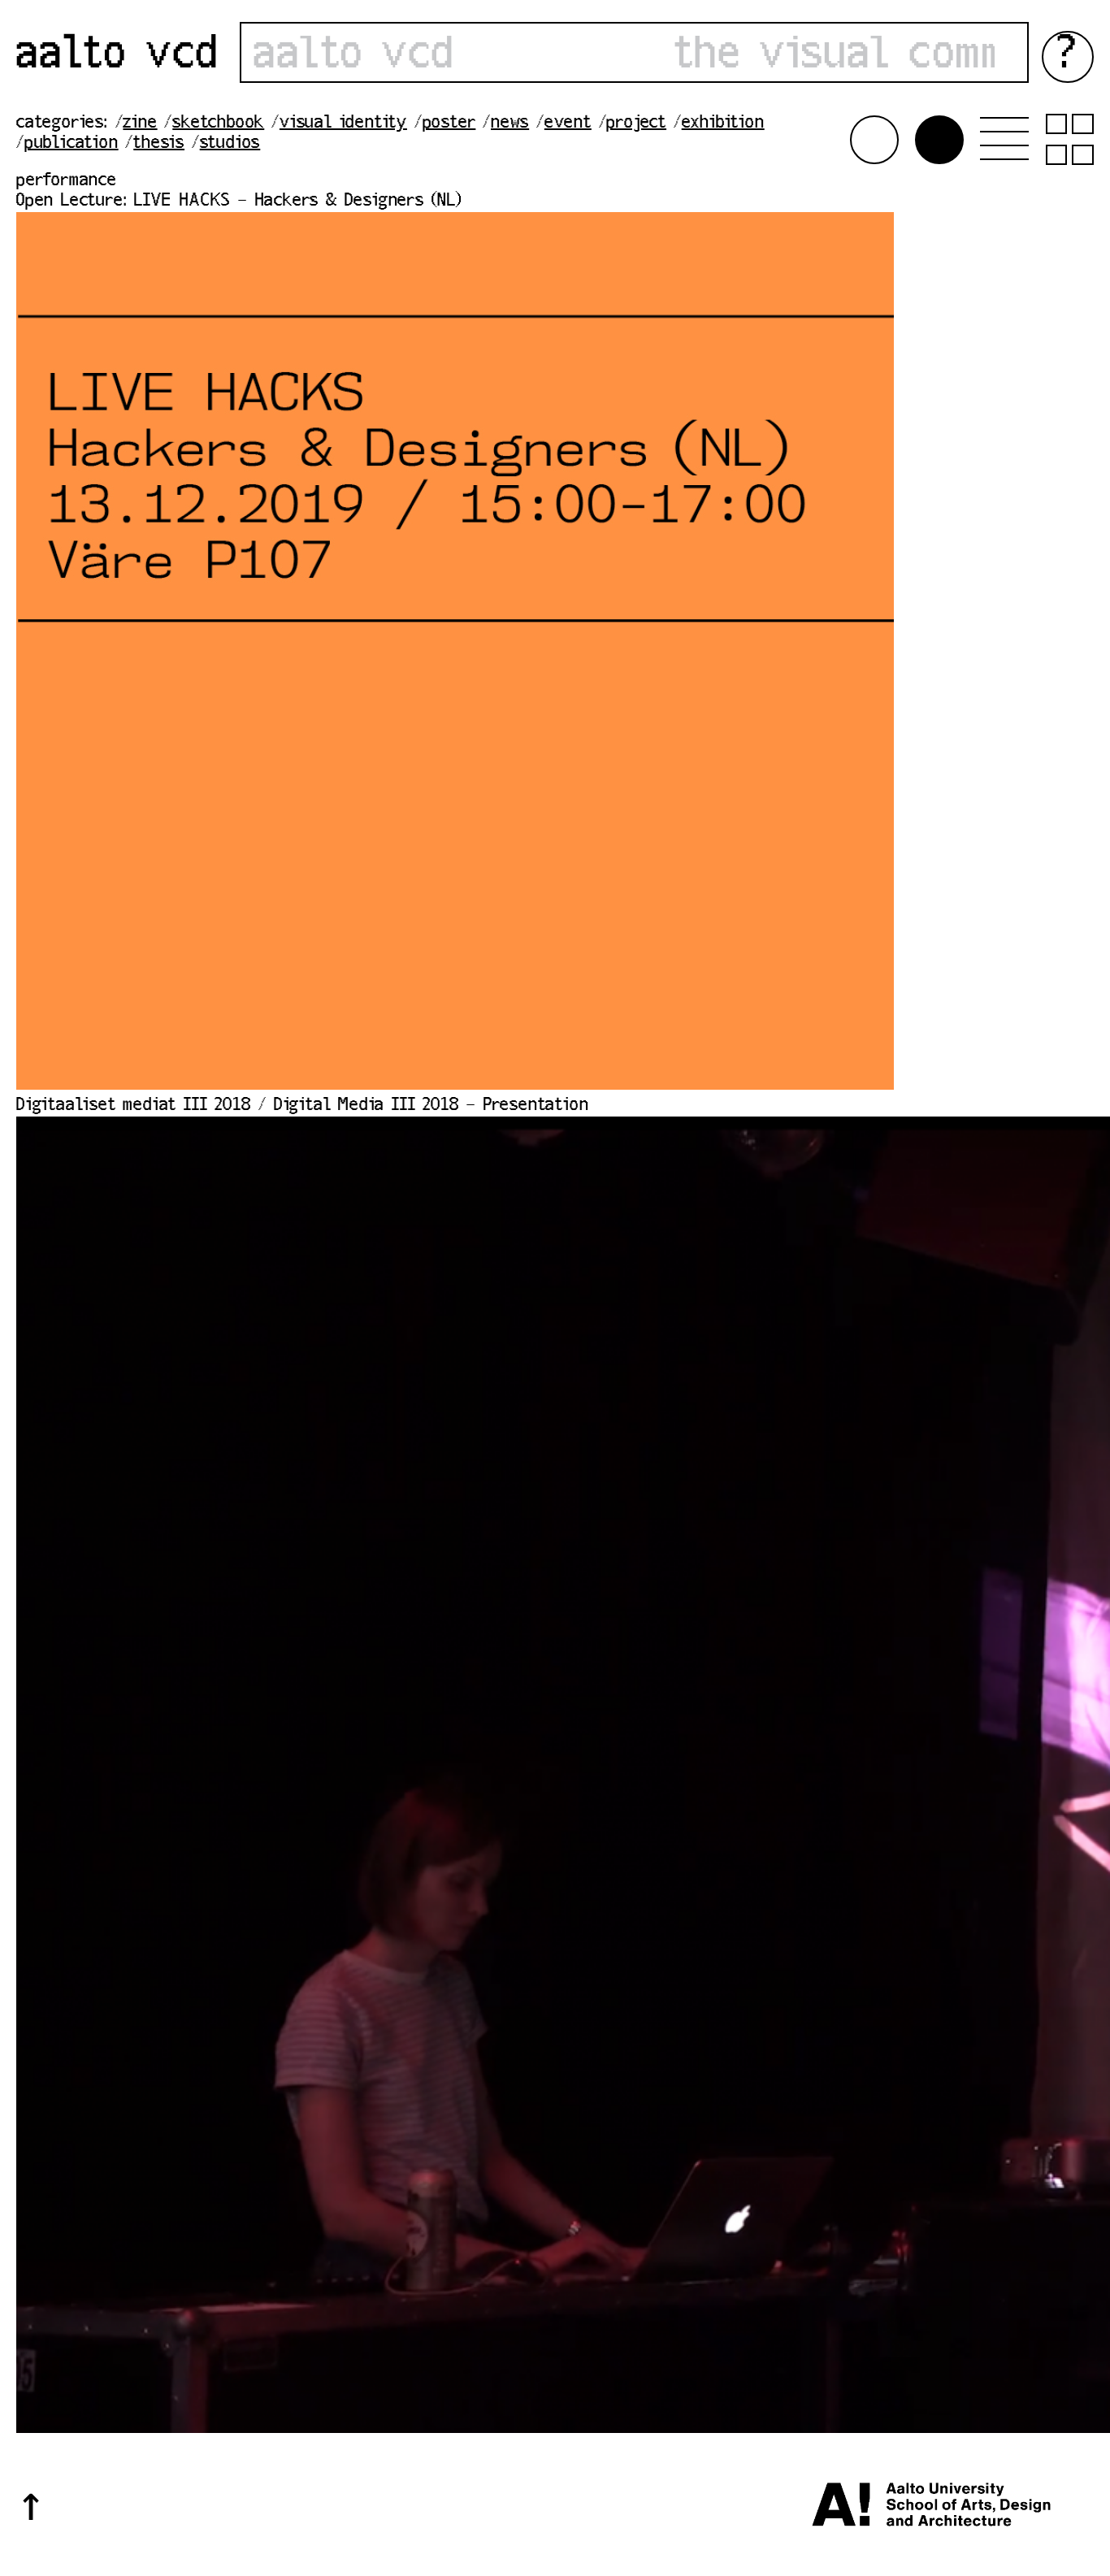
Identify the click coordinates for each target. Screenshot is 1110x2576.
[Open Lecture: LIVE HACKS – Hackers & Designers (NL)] (455, 1086)
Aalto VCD (118, 56)
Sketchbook (218, 124)
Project (636, 124)
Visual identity (343, 124)
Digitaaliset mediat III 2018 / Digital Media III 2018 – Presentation (302, 1106)
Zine (140, 124)
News (510, 124)
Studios (230, 144)
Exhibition (723, 124)
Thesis (159, 144)
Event (568, 124)
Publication (72, 144)
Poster (449, 124)
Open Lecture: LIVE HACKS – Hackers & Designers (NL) (239, 202)
